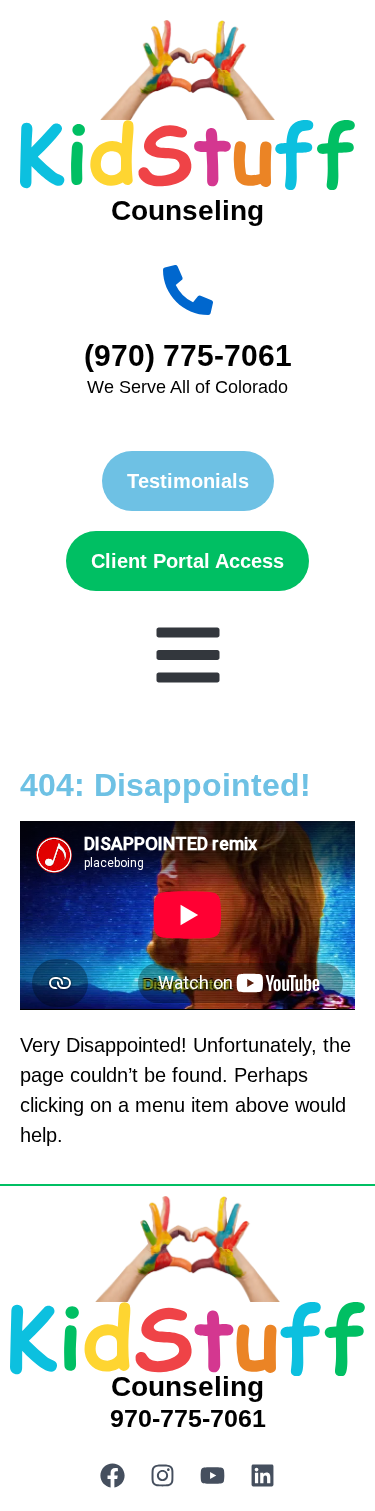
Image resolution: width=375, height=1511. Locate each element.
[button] (188, 655)
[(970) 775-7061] (188, 290)
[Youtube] (213, 1476)
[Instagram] (163, 1476)
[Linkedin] (263, 1476)
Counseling (187, 210)
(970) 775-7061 (188, 355)
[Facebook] (113, 1476)
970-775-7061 (188, 1418)
